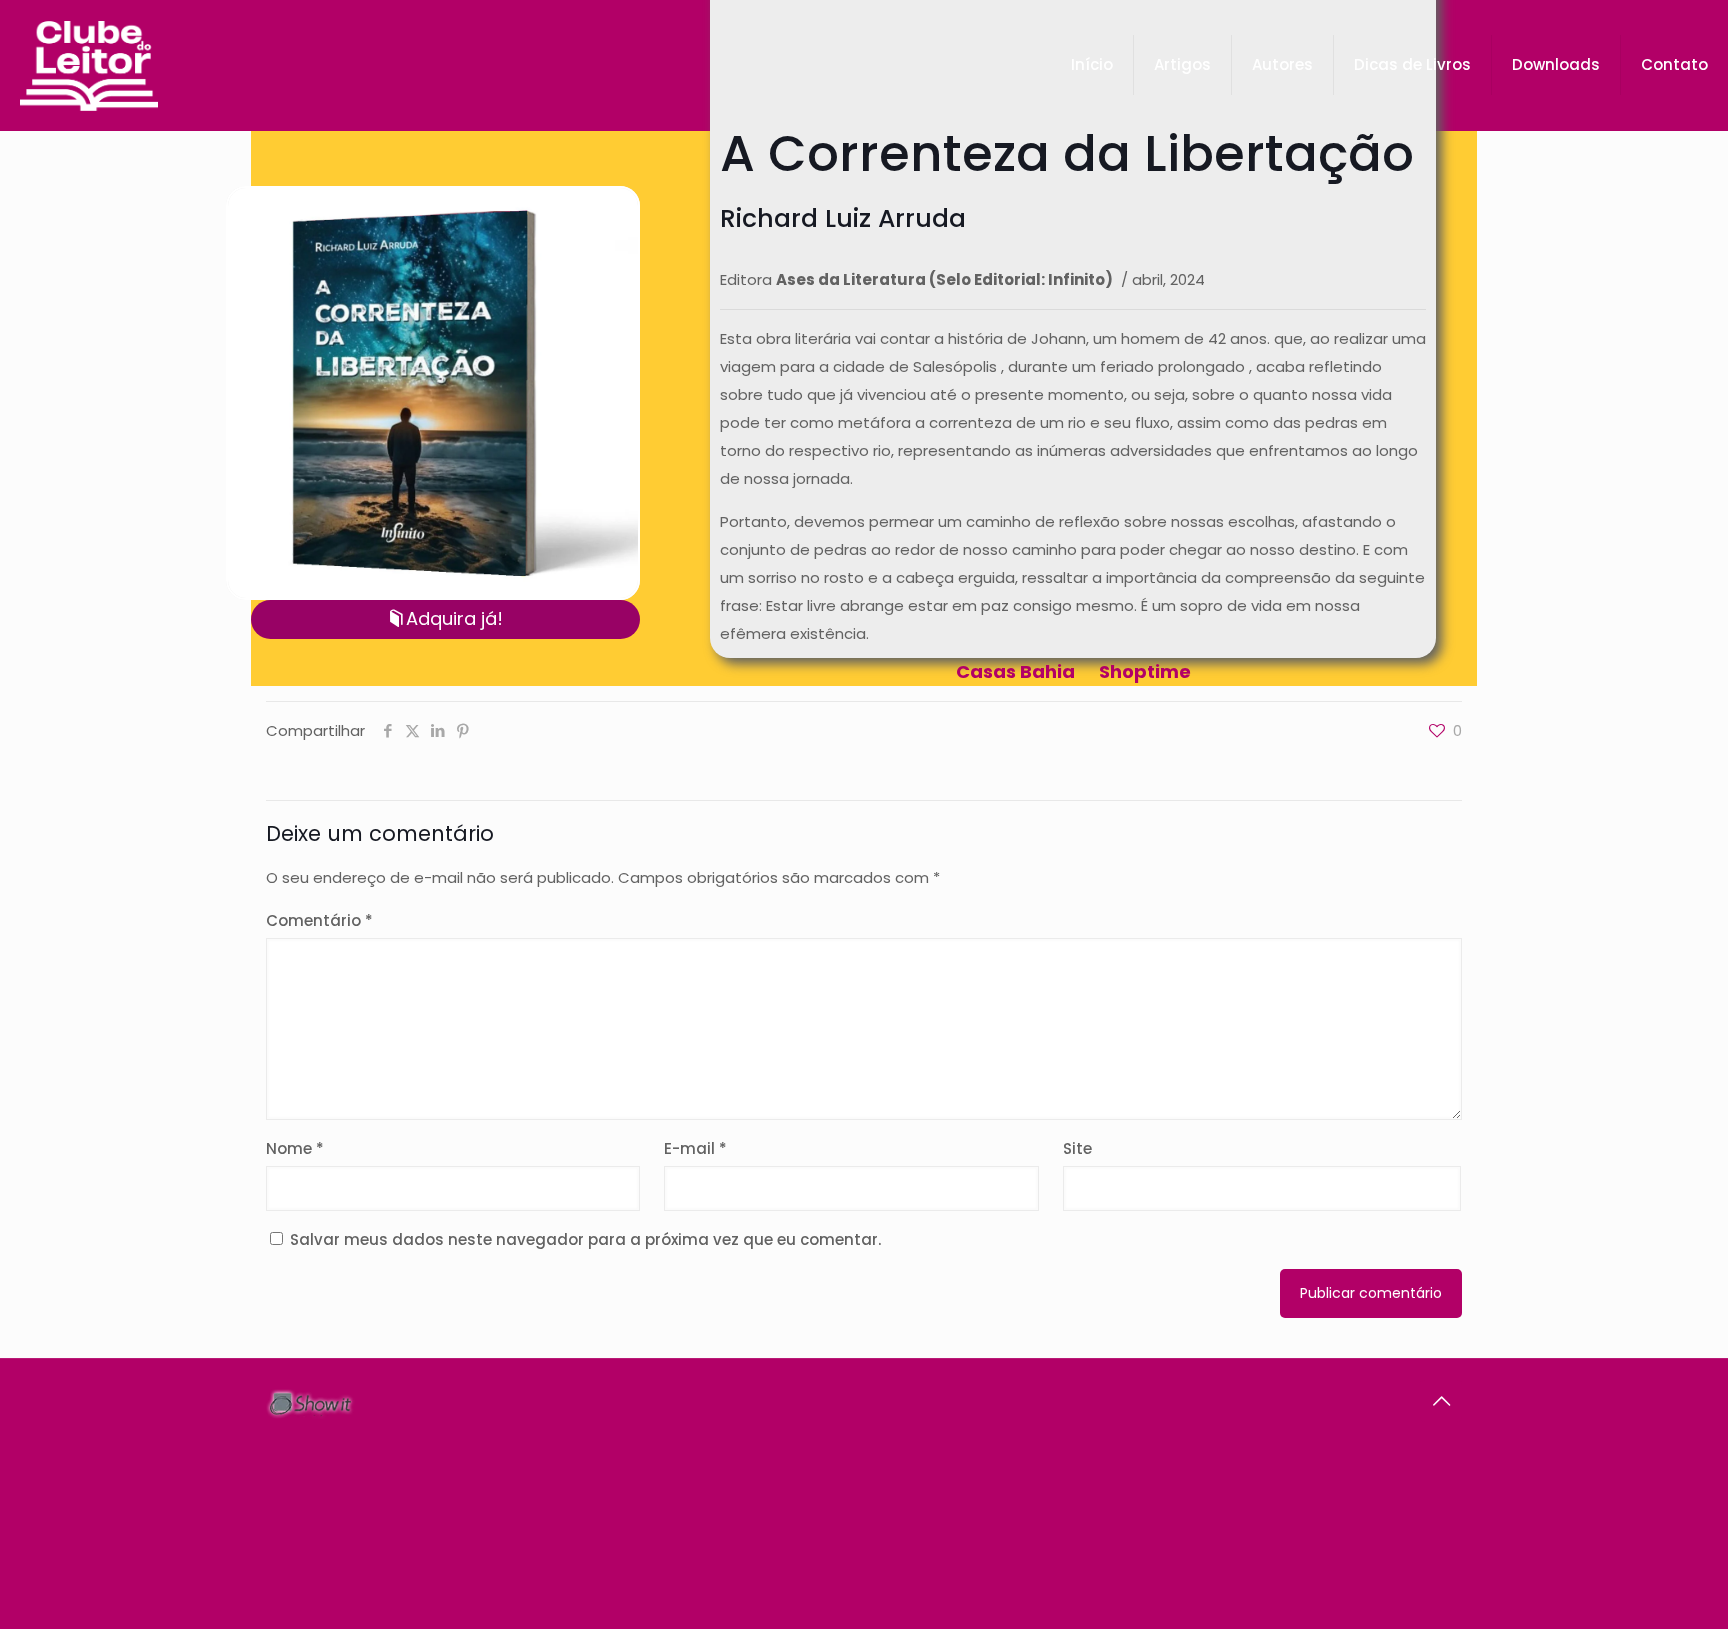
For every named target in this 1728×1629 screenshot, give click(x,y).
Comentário (319, 920)
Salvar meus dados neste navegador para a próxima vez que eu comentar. (585, 1239)
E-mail (695, 1148)
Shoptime (1145, 671)
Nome (295, 1148)
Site (1077, 1148)
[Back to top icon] (1441, 1401)
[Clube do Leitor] (89, 65)
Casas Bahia (1015, 671)
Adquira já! (454, 618)
